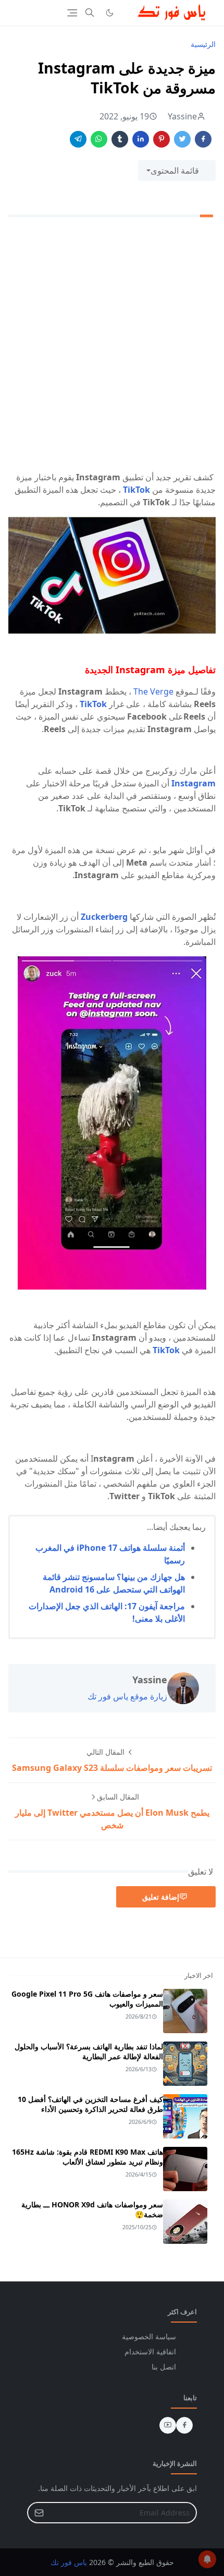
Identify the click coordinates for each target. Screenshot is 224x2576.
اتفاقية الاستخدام (150, 2352)
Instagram (194, 783)
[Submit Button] (39, 2513)
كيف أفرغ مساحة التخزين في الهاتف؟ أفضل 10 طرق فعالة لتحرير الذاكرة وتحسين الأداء (90, 2104)
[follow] (127, 13)
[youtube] (168, 2425)
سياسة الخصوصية (149, 2336)
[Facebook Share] (203, 139)
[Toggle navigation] (72, 13)
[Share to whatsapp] (99, 139)
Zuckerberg (104, 917)
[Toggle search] (90, 13)
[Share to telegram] (78, 139)
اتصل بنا (164, 2367)
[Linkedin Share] (141, 139)
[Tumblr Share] (120, 139)
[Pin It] (161, 139)
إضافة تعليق (161, 1897)
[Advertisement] (112, 346)
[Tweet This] (182, 139)
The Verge (153, 691)
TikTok (136, 490)
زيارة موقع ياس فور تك (127, 1696)
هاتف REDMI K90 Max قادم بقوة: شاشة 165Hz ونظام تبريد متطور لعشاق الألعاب (88, 2157)
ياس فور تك (69, 2562)
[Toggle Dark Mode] (110, 13)
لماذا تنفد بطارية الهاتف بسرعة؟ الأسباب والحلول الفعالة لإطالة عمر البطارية (89, 2051)
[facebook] (184, 2425)
